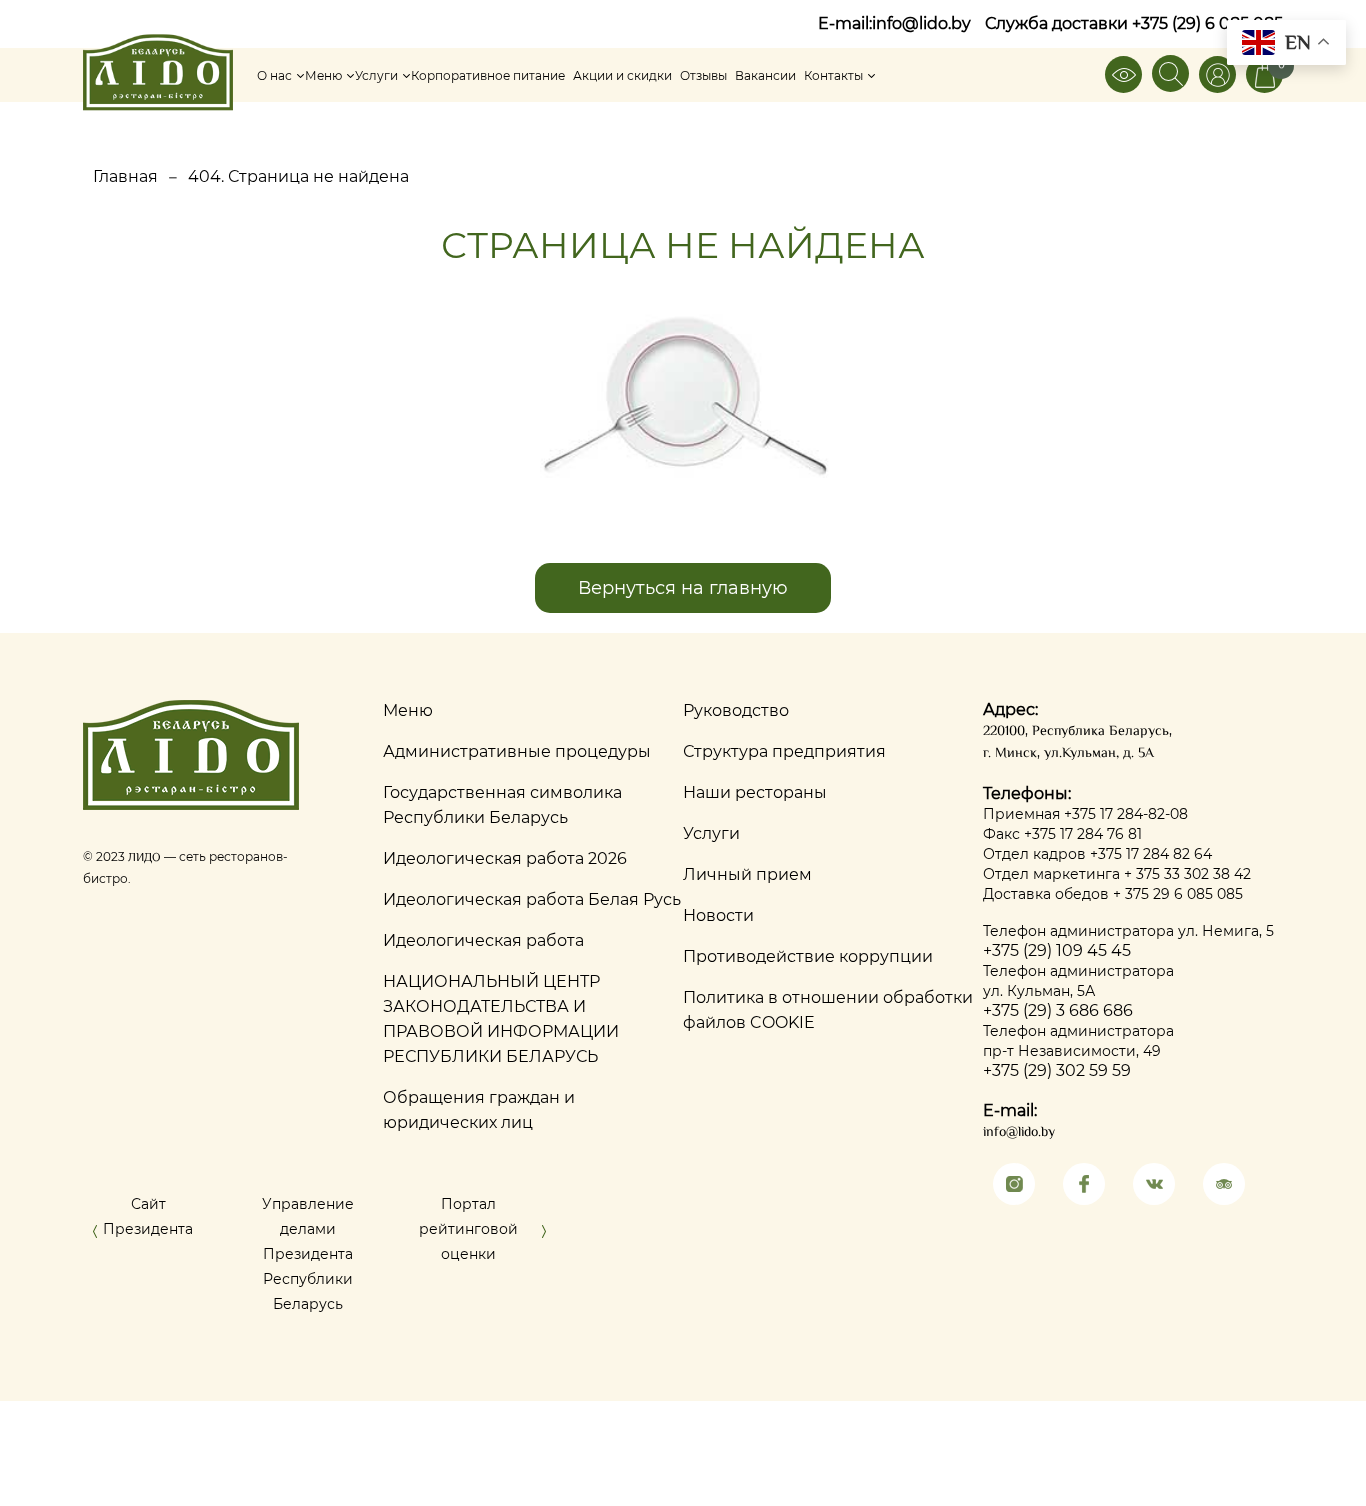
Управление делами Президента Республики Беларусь (308, 1254)
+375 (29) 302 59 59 (1057, 1070)
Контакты (833, 75)
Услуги (376, 75)
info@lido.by (921, 23)
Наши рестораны (755, 792)
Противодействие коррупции (808, 956)
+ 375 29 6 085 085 (1178, 894)
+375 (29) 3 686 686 (1058, 1010)
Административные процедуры (517, 751)
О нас (274, 75)
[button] (95, 1235)
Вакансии (765, 75)
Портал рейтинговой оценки (468, 1229)
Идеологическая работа (483, 940)
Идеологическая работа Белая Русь (532, 899)
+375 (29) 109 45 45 (1057, 950)
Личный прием (747, 874)
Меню (323, 75)
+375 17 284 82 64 (1151, 854)
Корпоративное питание (488, 75)
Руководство (736, 710)
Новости (718, 915)
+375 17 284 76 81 (1083, 834)
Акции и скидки (622, 75)
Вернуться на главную (683, 588)
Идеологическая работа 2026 (505, 858)
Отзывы (703, 75)
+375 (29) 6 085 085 (1207, 23)
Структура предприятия (784, 751)
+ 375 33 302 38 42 (1187, 874)
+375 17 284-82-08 (1126, 814)
